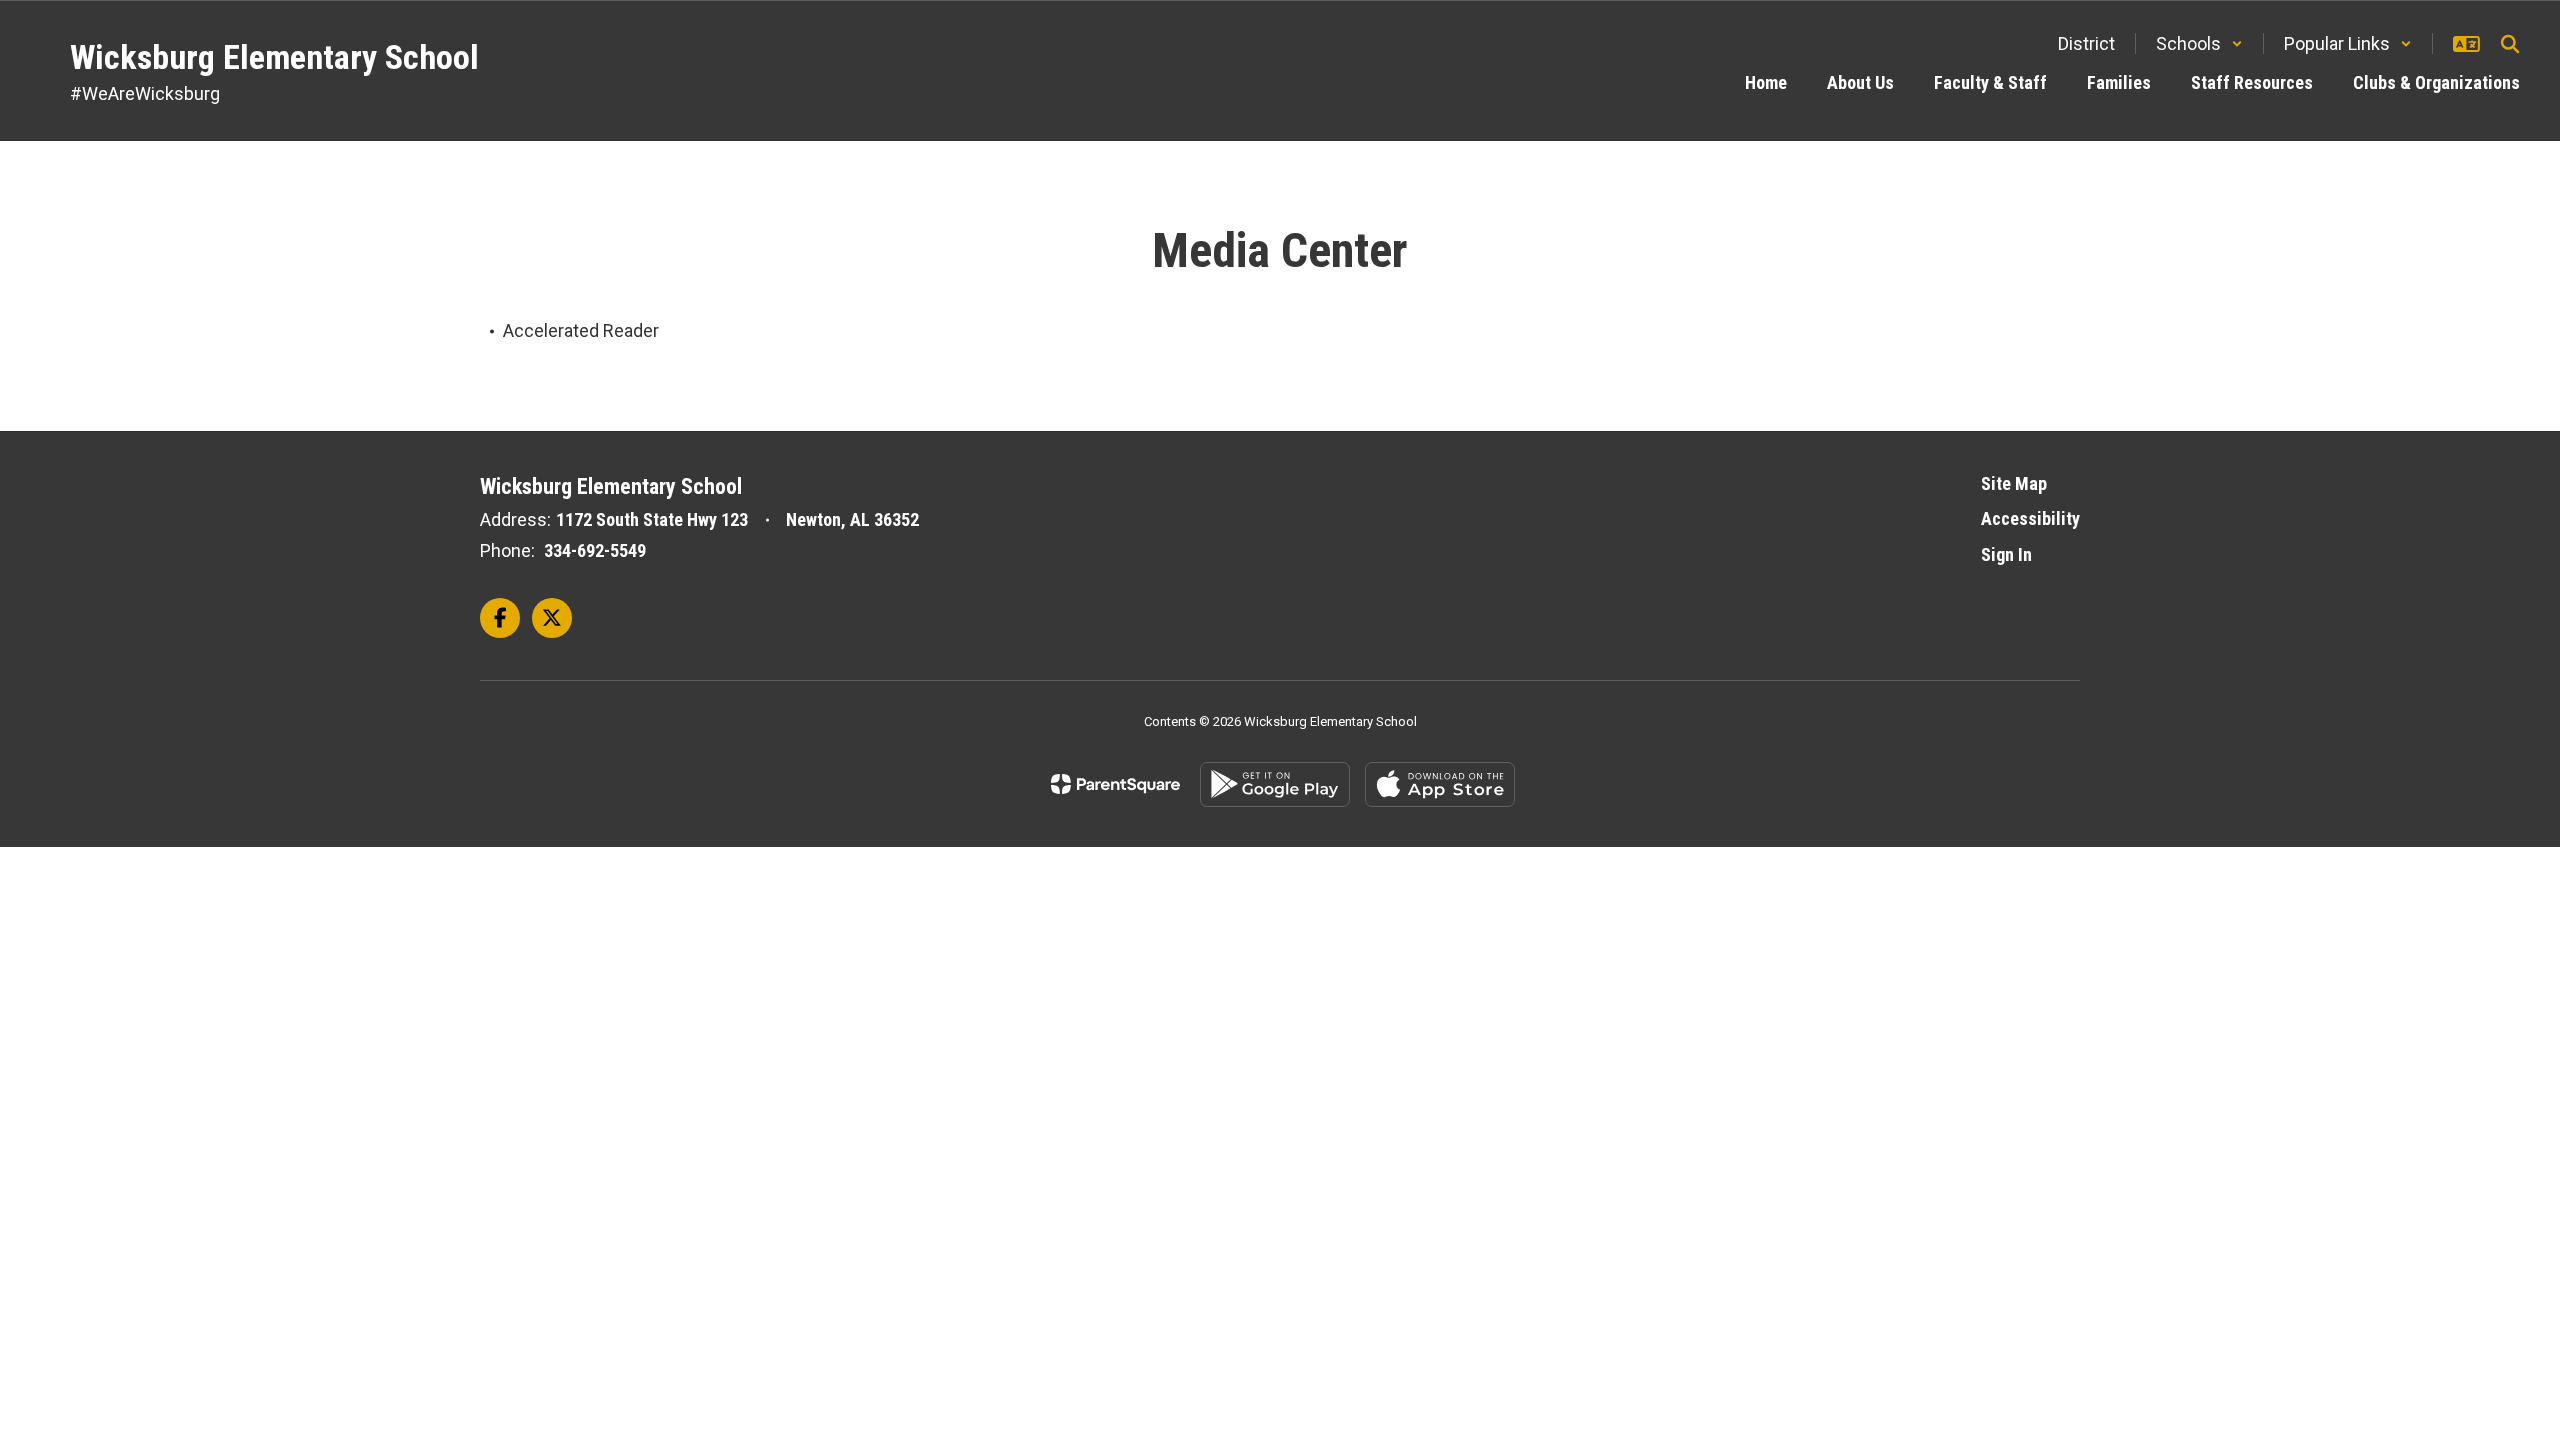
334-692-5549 (595, 550)
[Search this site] (2510, 44)
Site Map (2014, 483)
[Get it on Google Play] (1275, 784)
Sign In (2006, 554)
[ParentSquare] (1115, 784)
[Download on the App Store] (1440, 784)
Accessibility (2030, 518)
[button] (2199, 43)
